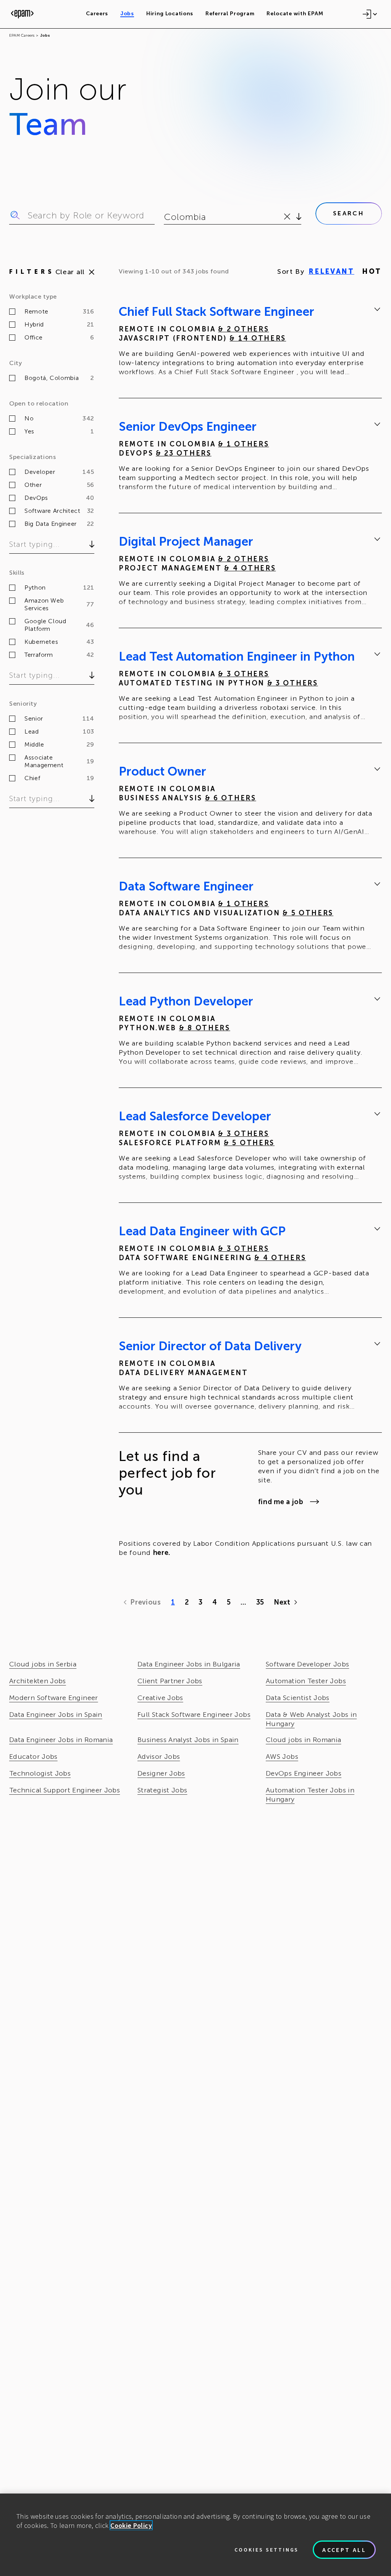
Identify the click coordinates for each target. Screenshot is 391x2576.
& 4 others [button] (250, 568)
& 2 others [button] (243, 329)
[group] (250, 343)
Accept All (344, 2550)
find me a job (281, 1502)
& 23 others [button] (184, 453)
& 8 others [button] (205, 1028)
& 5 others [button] (308, 913)
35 (260, 1602)
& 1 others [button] (243, 444)
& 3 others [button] (243, 674)
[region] (195, 2535)
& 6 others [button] (231, 798)
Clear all (70, 272)
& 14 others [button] (258, 338)
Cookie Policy (131, 2525)
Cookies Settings (267, 2550)
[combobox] (165, 217)
